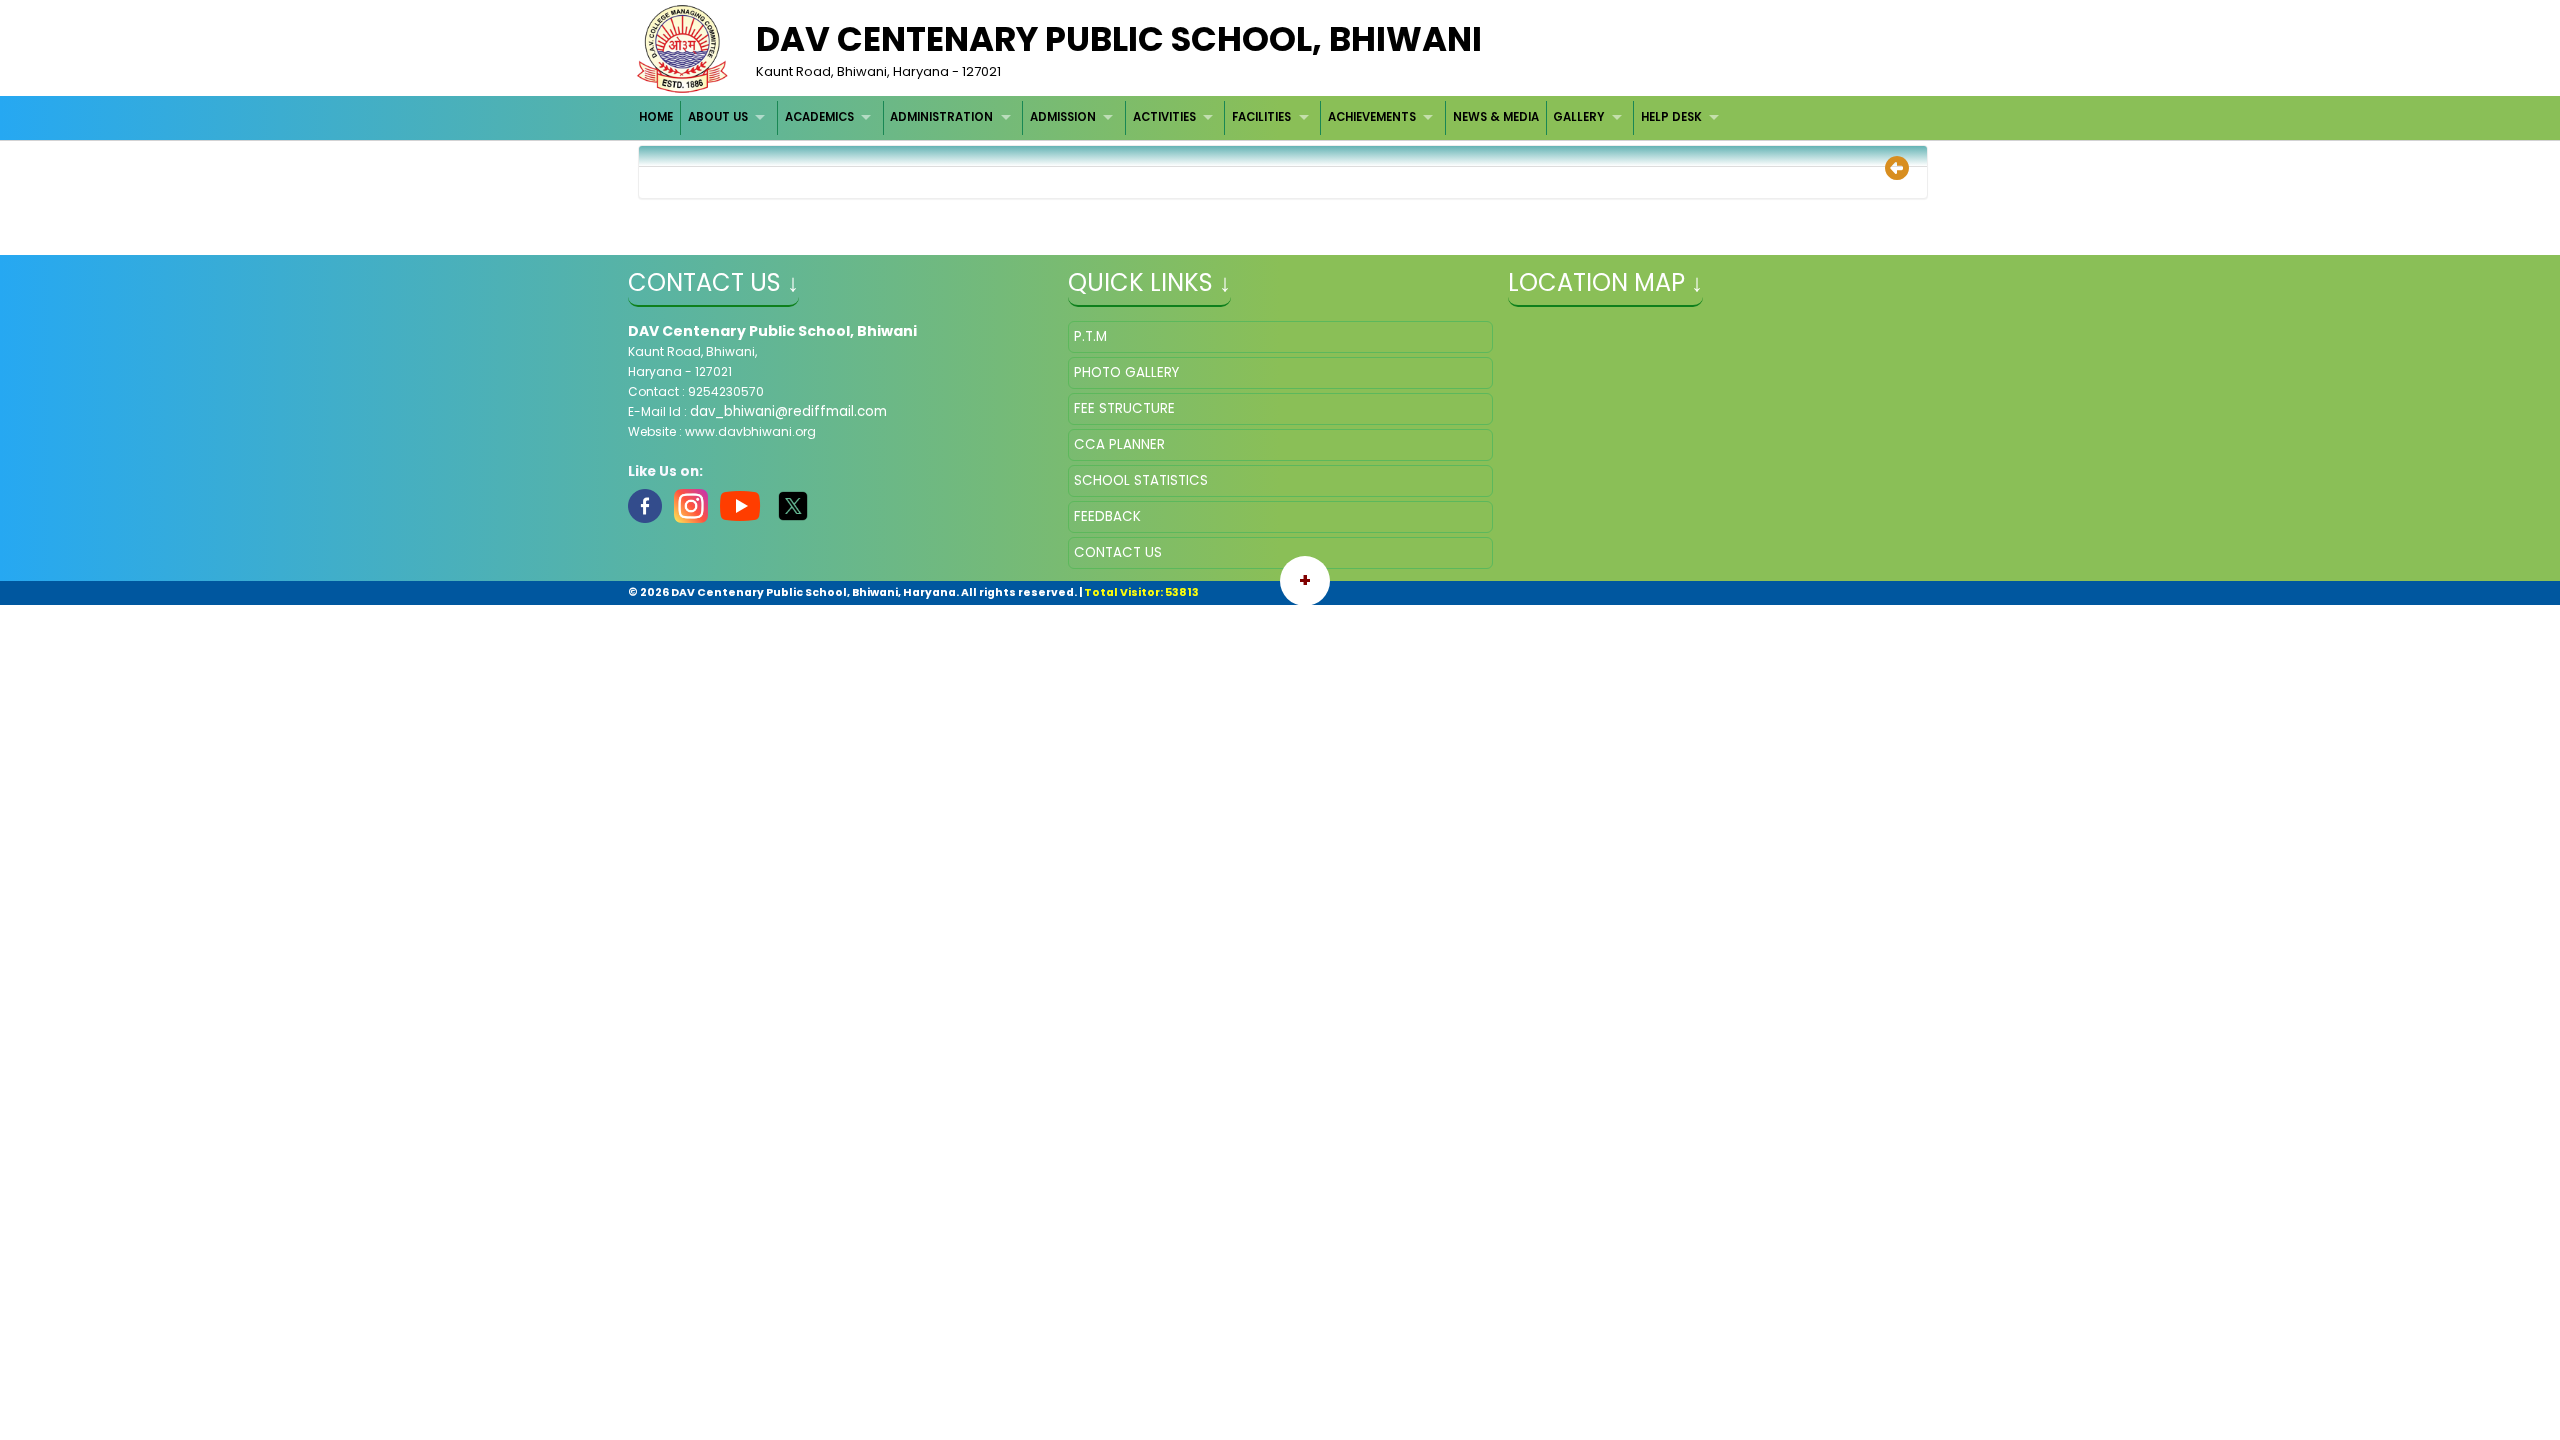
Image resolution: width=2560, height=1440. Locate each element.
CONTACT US (1118, 552)
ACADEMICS (819, 117)
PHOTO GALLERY (1126, 372)
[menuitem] (657, 117)
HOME (656, 117)
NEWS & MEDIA (1496, 117)
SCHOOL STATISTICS (1141, 480)
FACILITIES (1261, 117)
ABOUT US (718, 117)
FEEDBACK (1107, 516)
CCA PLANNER (1119, 444)
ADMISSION (1063, 117)
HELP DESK (1671, 117)
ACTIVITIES (1164, 117)
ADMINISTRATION (941, 117)
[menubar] (1182, 117)
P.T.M (1090, 336)
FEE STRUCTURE (1124, 408)
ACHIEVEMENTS (1372, 117)
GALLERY (1578, 117)
